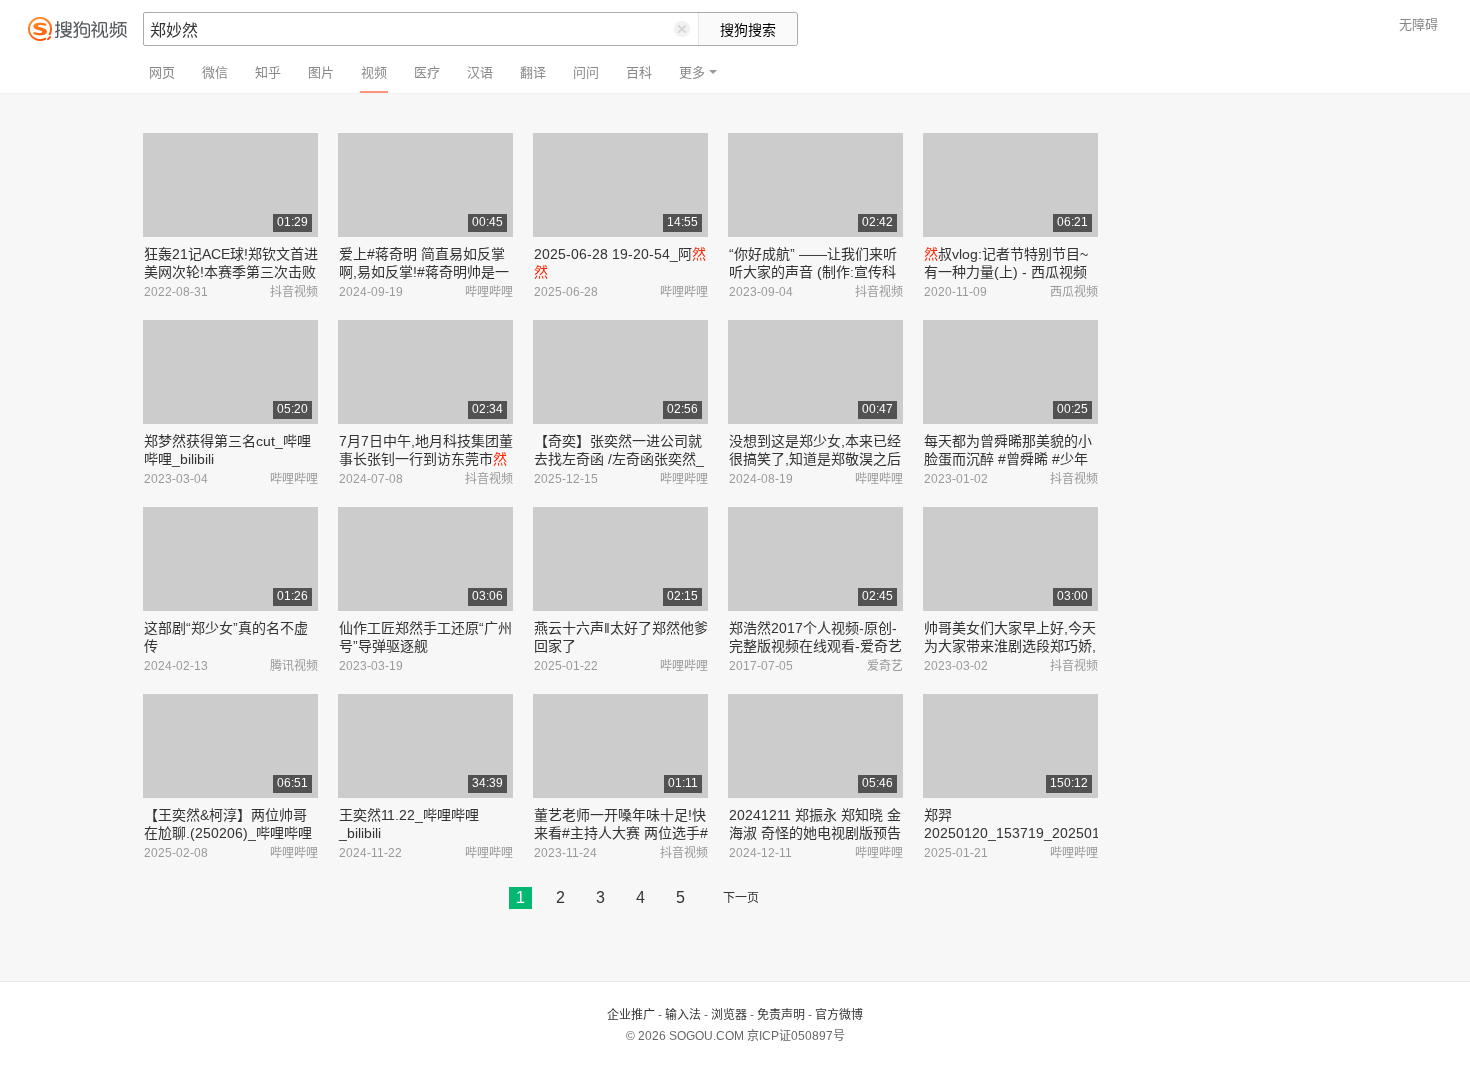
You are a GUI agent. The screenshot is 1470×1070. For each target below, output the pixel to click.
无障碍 (1418, 24)
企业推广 (631, 1015)
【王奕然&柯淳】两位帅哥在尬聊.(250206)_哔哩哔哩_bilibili (228, 833)
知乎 (268, 72)
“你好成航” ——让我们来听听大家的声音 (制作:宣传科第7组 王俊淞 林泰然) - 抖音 (816, 272)
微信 (215, 72)
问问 (586, 72)
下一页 (741, 898)
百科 (639, 72)
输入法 (683, 1015)
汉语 (480, 72)
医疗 (427, 72)
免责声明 (781, 1015)
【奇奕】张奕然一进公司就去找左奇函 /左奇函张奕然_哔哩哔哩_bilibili (619, 459)
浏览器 (729, 1015)
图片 (321, 72)
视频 (374, 72)
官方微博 (839, 1015)
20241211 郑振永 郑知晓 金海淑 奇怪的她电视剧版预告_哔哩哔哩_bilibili (815, 833)
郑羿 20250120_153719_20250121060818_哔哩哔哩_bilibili (1048, 833)
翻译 (533, 72)
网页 (162, 72)
